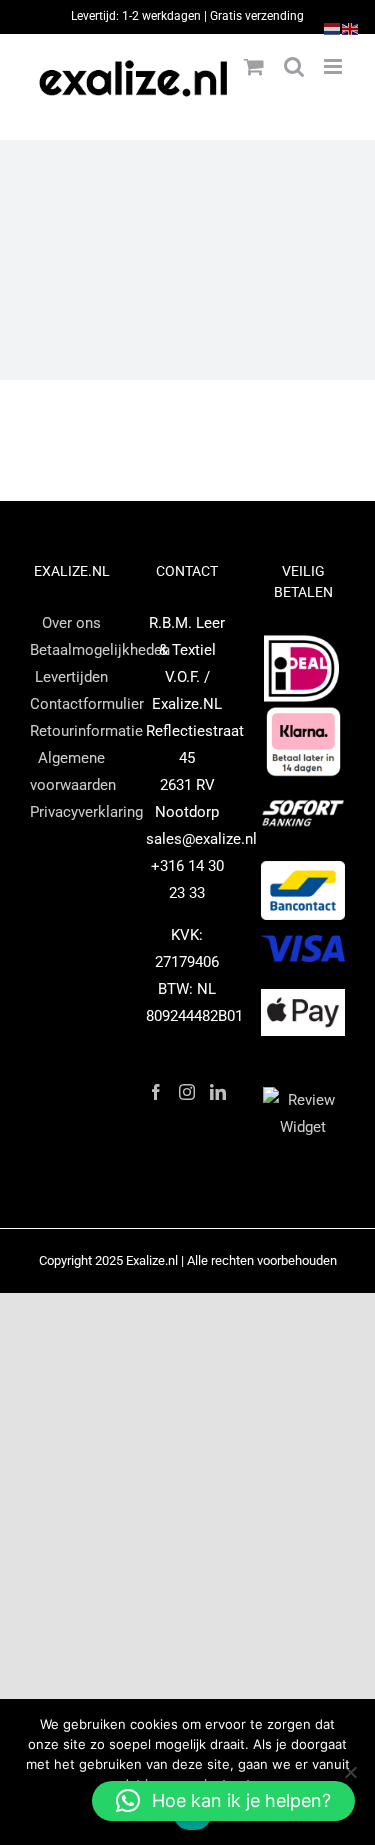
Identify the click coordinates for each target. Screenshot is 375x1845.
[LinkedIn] (218, 1092)
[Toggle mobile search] (294, 66)
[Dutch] (333, 28)
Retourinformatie (86, 731)
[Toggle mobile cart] (254, 66)
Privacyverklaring (86, 812)
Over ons (71, 623)
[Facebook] (156, 1092)
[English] (351, 28)
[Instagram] (187, 1092)
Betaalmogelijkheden (100, 650)
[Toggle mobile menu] (334, 66)
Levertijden (71, 677)
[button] (223, 1801)
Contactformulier (87, 704)
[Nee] (350, 1772)
